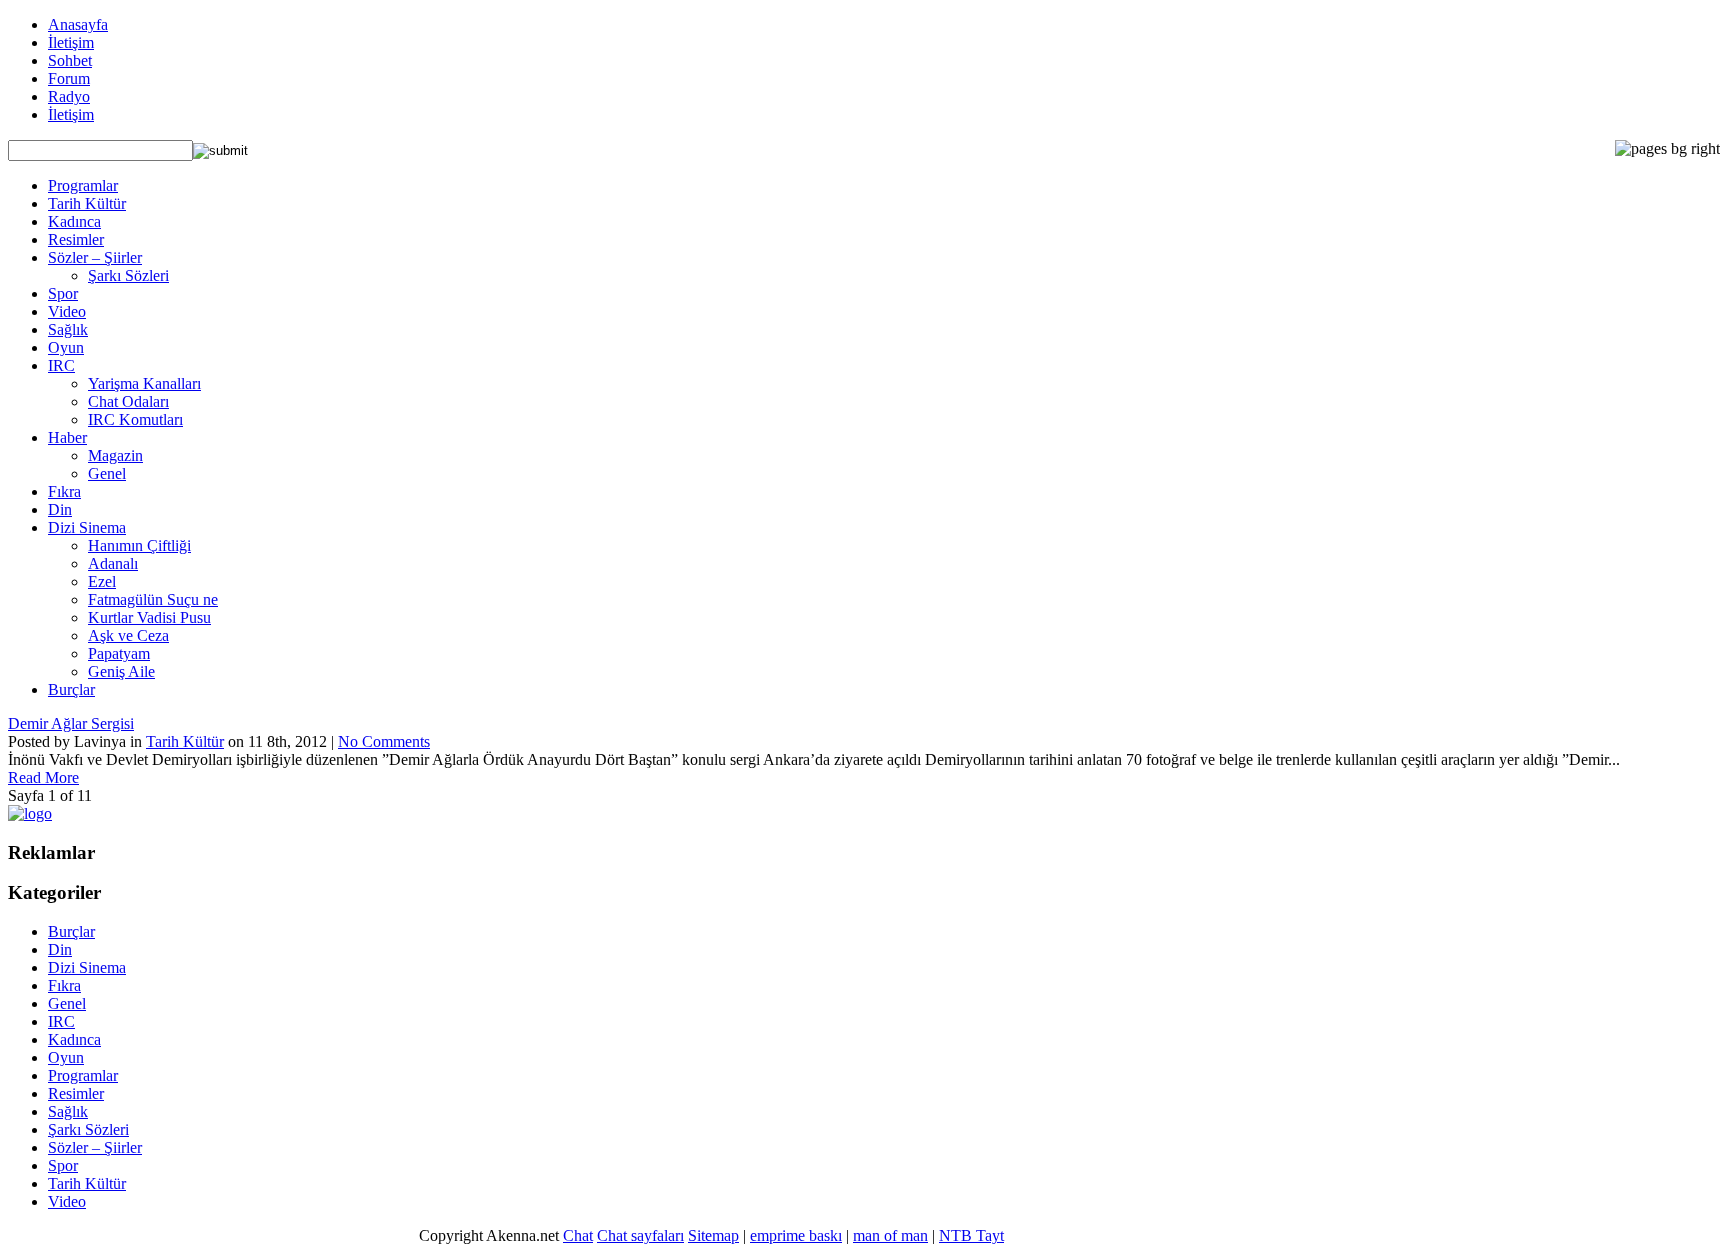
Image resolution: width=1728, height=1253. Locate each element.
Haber (67, 437)
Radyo (69, 96)
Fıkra (64, 491)
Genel (107, 473)
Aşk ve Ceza (128, 635)
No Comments (384, 741)
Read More (43, 777)
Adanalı (113, 563)
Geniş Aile (121, 671)
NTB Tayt (971, 1235)
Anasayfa (78, 24)
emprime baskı (796, 1235)
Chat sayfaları (640, 1235)
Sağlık (68, 329)
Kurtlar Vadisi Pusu (149, 617)
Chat (578, 1235)
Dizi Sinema (87, 527)
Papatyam (119, 653)
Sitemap (713, 1235)
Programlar (83, 185)
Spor (63, 293)
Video (67, 311)
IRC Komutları (135, 419)
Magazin (115, 455)
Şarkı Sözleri (128, 275)
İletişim (71, 42)
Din (60, 509)
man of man (890, 1235)
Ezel (102, 581)
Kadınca (74, 221)
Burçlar (71, 689)
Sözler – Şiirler (95, 257)
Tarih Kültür (87, 203)
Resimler (76, 239)
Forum (69, 78)
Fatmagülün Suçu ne (153, 599)
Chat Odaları (128, 401)
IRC (61, 365)
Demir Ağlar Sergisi (71, 723)
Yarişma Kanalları (144, 383)
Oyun (66, 347)
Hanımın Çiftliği (139, 545)
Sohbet (70, 60)
